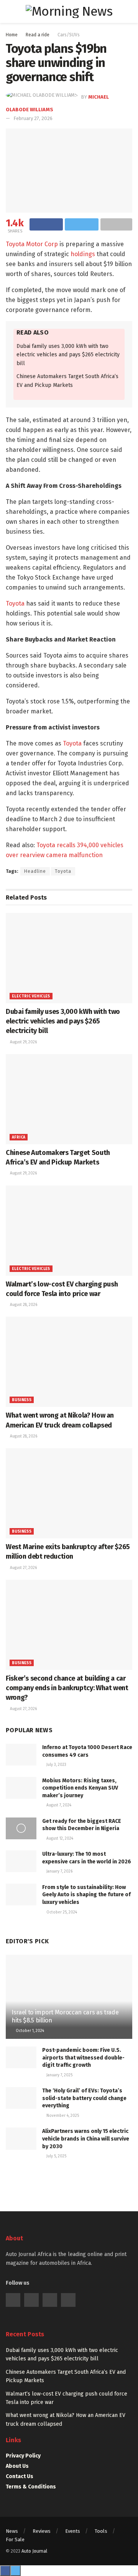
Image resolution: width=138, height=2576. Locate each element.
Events (73, 2531)
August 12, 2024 (59, 1839)
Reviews (42, 2531)
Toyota (15, 603)
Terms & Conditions (31, 2487)
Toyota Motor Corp (32, 244)
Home (12, 35)
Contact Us (20, 2476)
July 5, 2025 (56, 2156)
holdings (83, 254)
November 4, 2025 (62, 2116)
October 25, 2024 (61, 1912)
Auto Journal (34, 2551)
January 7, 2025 (59, 2075)
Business (22, 1400)
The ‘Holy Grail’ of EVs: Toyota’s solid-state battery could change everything (84, 2098)
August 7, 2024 (58, 1805)
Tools (101, 2531)
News (12, 2531)
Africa (19, 1137)
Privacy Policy (23, 2456)
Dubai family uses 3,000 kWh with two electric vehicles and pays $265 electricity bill (68, 355)
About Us (17, 2466)
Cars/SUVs (69, 35)
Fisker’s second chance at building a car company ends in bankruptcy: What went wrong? (67, 1688)
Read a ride (38, 35)
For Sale (15, 2539)
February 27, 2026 (33, 118)
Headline (35, 871)
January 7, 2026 (59, 1871)
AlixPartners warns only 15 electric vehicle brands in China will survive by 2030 (86, 2139)
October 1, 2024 (29, 2031)
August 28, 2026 (23, 1305)
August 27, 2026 (23, 1568)
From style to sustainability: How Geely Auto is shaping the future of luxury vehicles (86, 1895)
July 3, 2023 (56, 1765)
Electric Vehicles (31, 996)
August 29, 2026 (23, 1042)
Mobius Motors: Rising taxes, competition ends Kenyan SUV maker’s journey (80, 1788)
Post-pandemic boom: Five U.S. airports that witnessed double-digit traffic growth (83, 2058)
